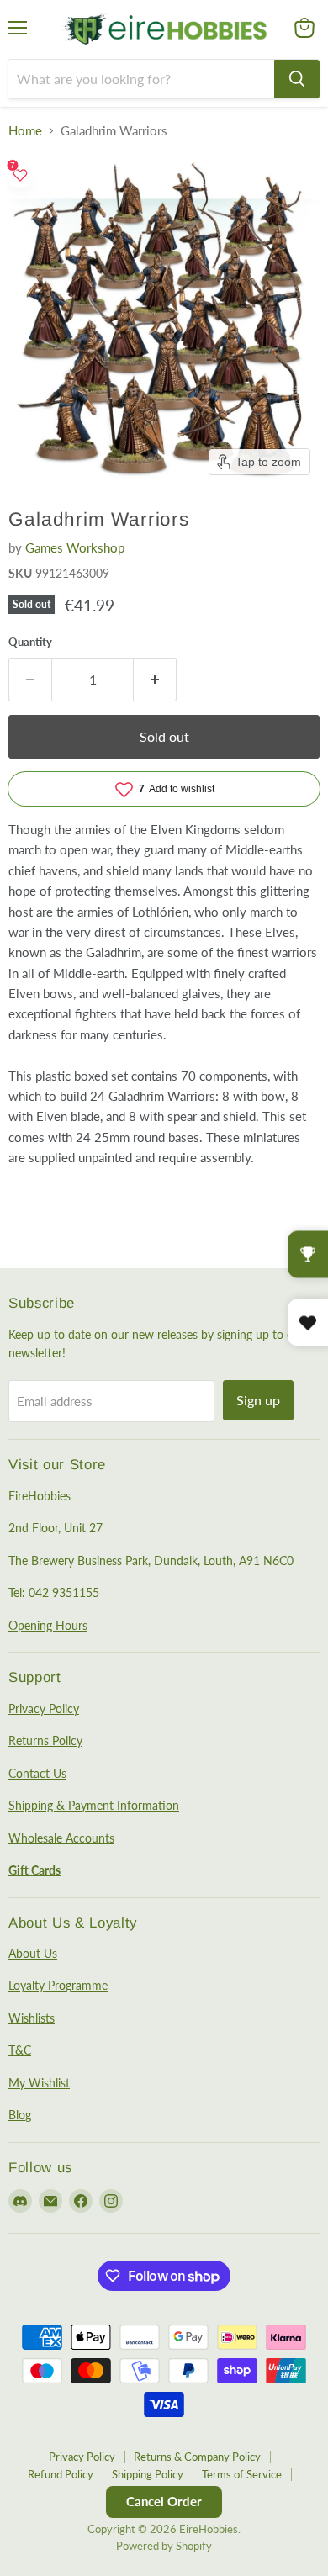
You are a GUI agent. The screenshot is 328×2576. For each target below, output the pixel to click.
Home (25, 131)
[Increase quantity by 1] (155, 680)
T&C (20, 2050)
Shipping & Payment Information (94, 1805)
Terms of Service (242, 2474)
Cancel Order (164, 2501)
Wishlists (32, 2018)
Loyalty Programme (58, 1985)
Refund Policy (61, 2474)
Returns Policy (45, 1740)
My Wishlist (39, 2083)
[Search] (297, 79)
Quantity (30, 642)
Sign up (258, 1400)
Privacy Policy (44, 1709)
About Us (33, 1953)
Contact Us (37, 1773)
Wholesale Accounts (61, 1838)
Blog (20, 2115)
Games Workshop (75, 547)
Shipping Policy (148, 2474)
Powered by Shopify (164, 2546)
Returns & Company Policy (197, 2457)
